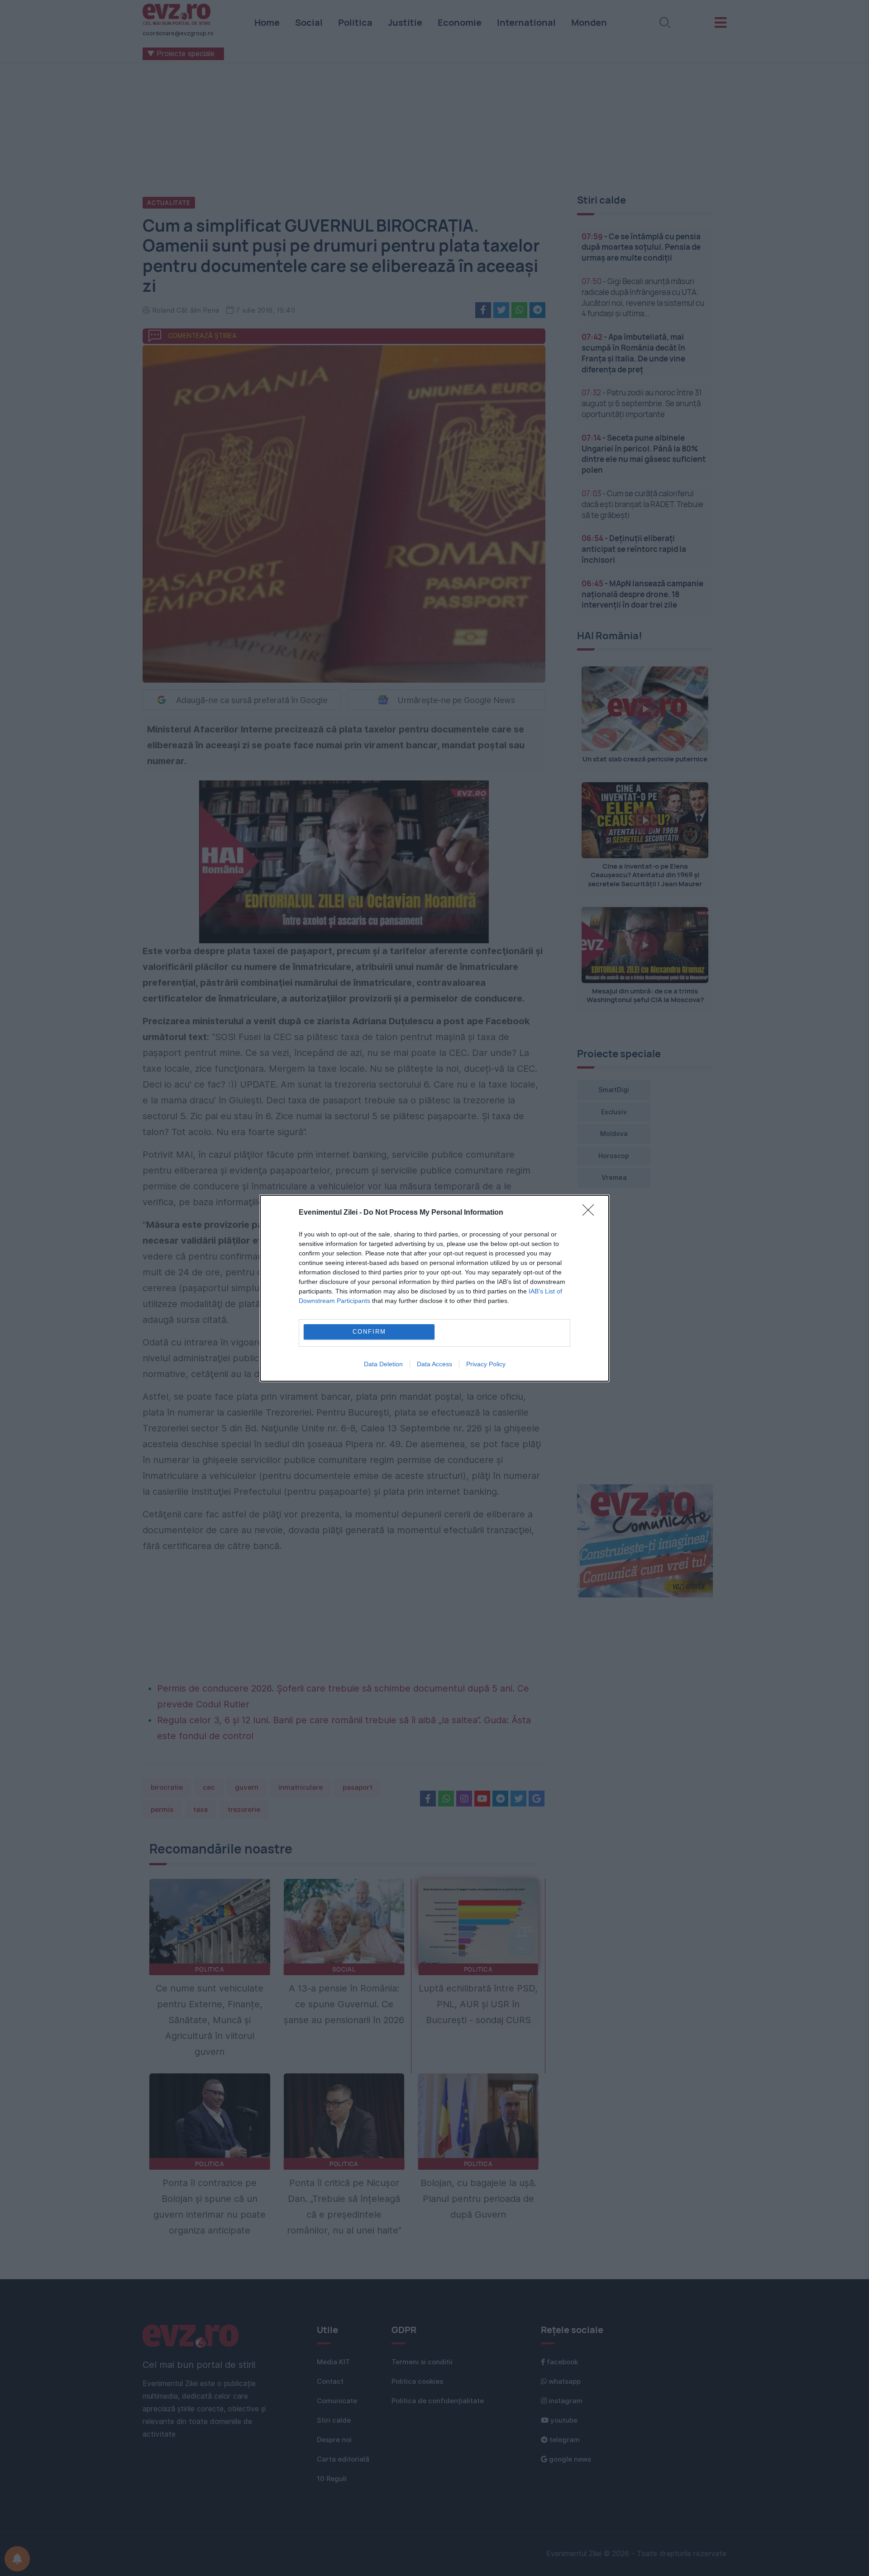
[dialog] (434, 1288)
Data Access (434, 1364)
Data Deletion (383, 1364)
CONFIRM (369, 1332)
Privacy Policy (486, 1364)
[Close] (591, 1213)
